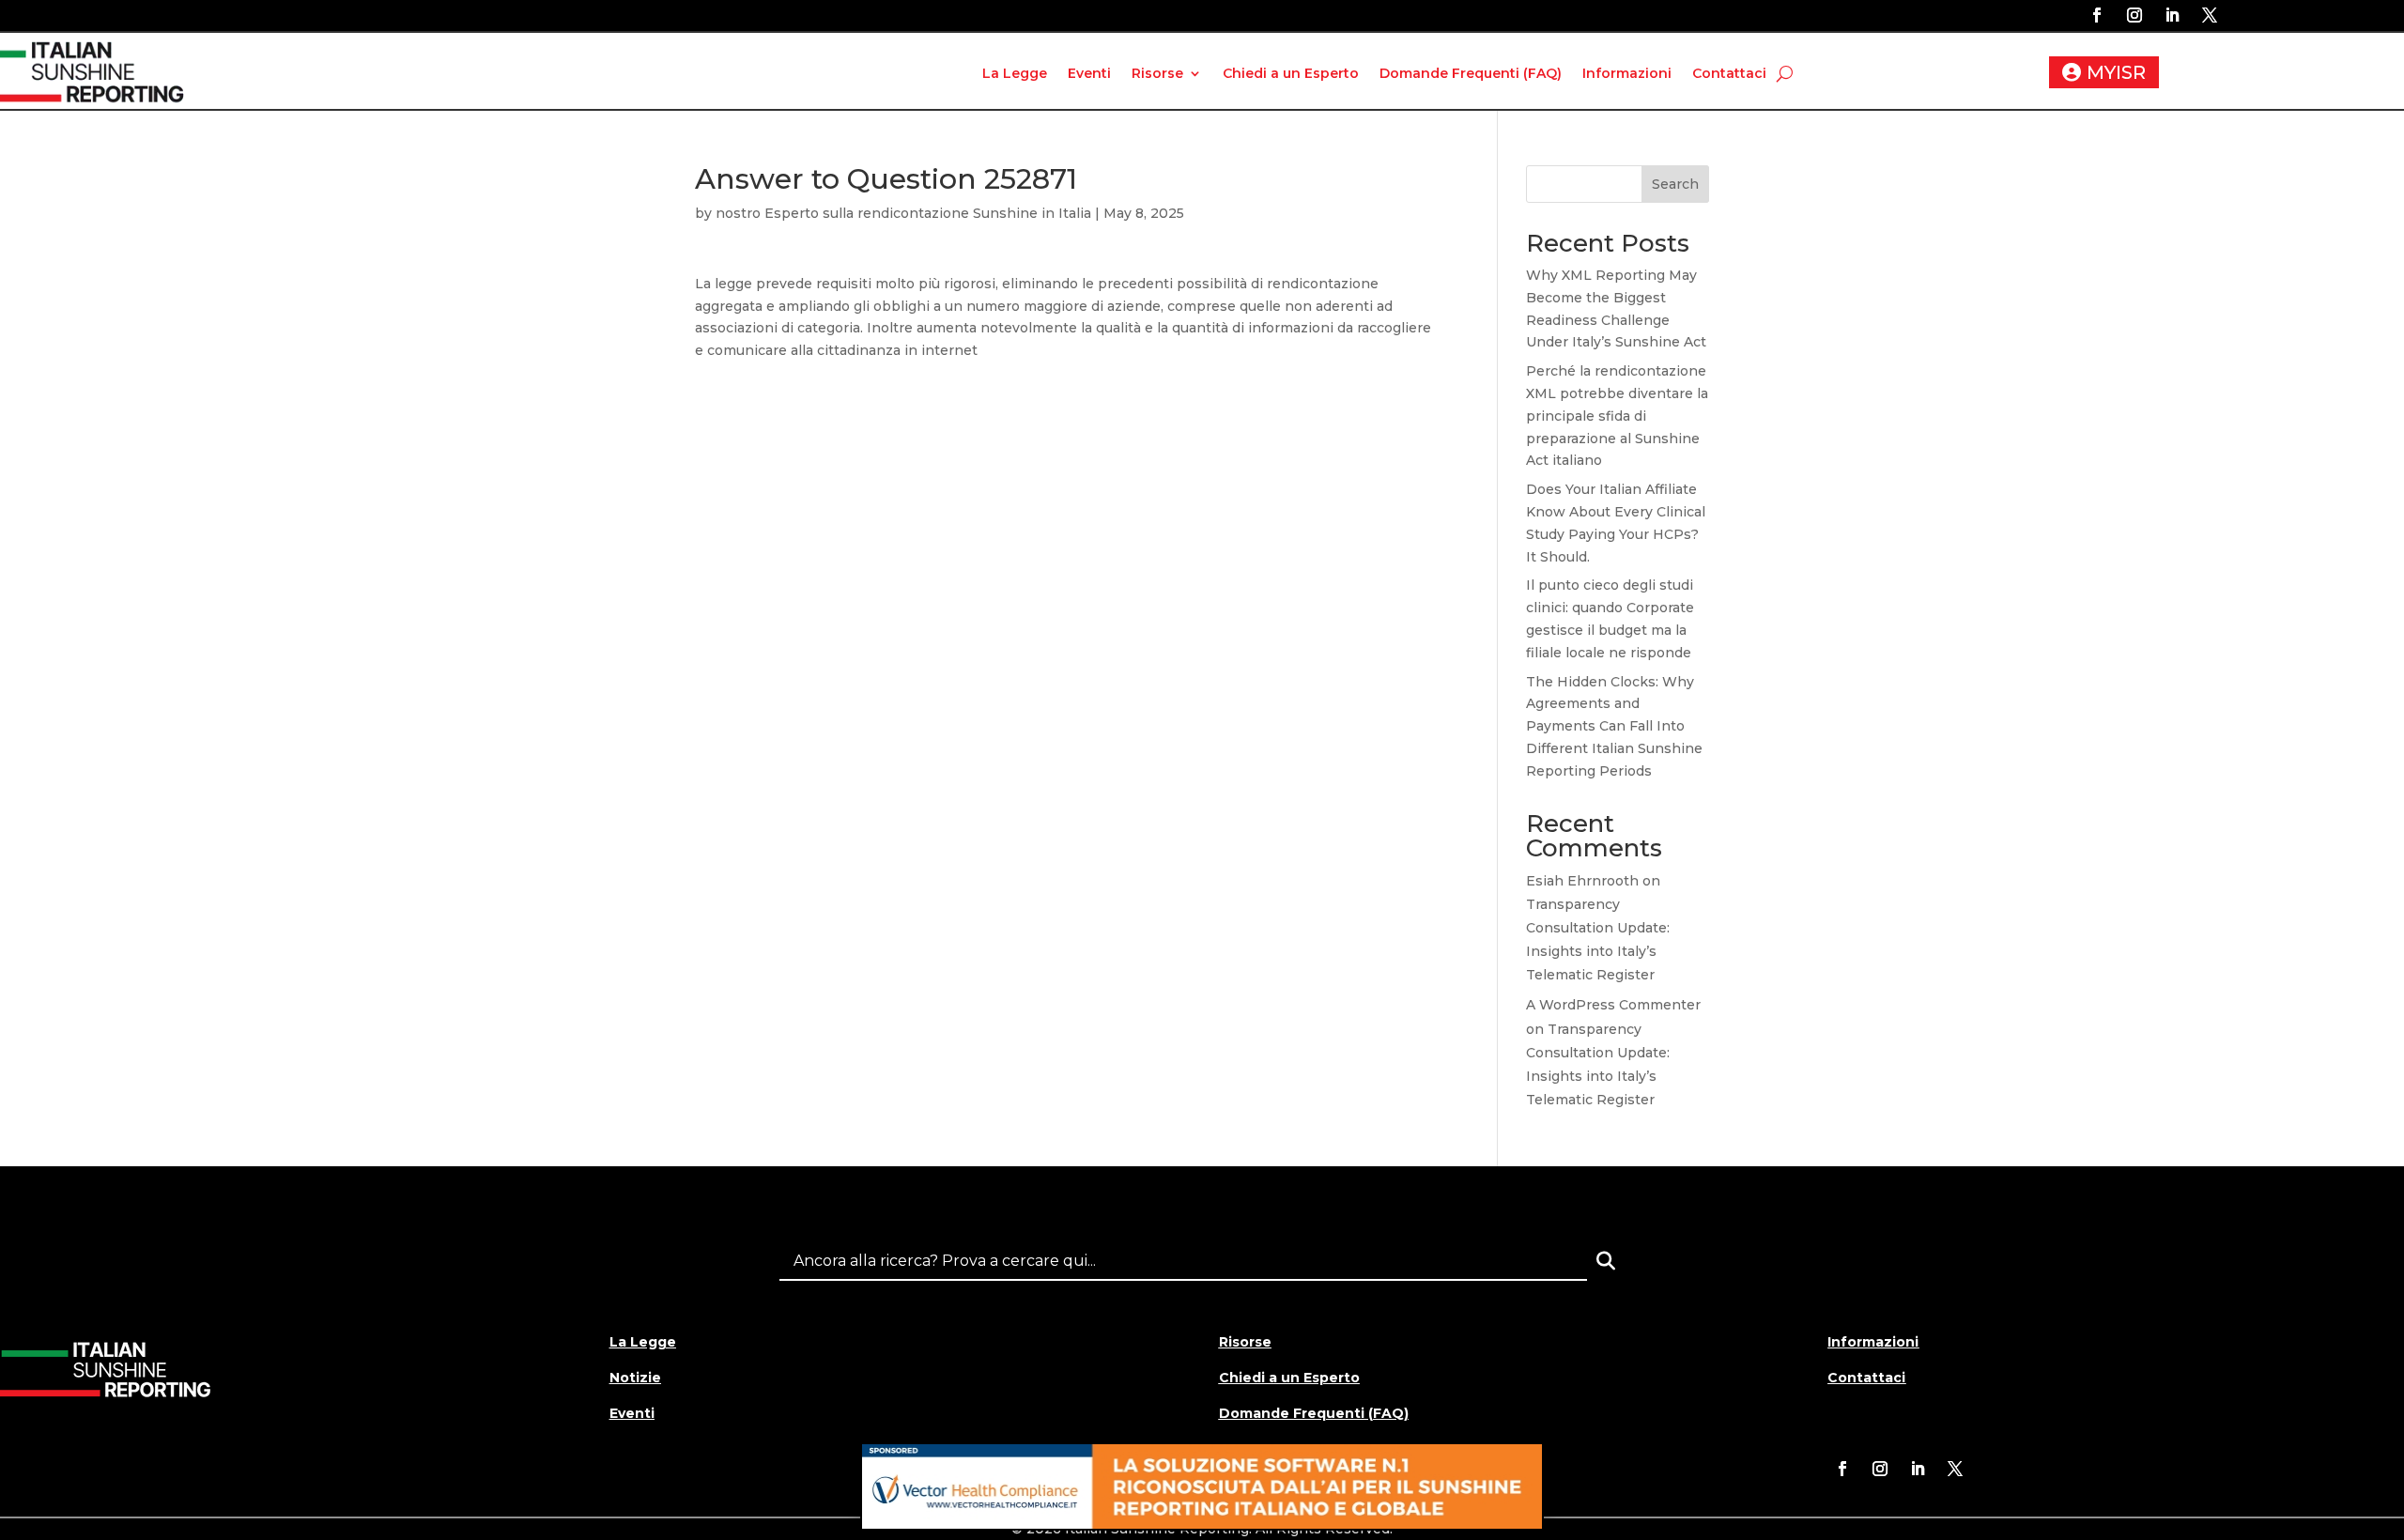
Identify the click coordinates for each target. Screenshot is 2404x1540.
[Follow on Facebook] (2097, 15)
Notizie (635, 1378)
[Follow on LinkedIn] (2172, 15)
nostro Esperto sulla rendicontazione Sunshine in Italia (903, 213)
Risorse (1157, 73)
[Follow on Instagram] (2134, 15)
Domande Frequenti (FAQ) (1471, 73)
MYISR (2116, 72)
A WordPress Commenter (1613, 1005)
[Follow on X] (2210, 15)
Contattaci (1729, 73)
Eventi (1089, 73)
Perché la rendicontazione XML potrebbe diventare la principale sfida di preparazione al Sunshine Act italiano (1617, 416)
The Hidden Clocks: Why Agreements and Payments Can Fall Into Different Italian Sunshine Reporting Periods (1614, 726)
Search (1675, 184)
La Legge (1015, 73)
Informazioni (1627, 73)
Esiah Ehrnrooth (1582, 881)
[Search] (1606, 1261)
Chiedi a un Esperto (1291, 73)
